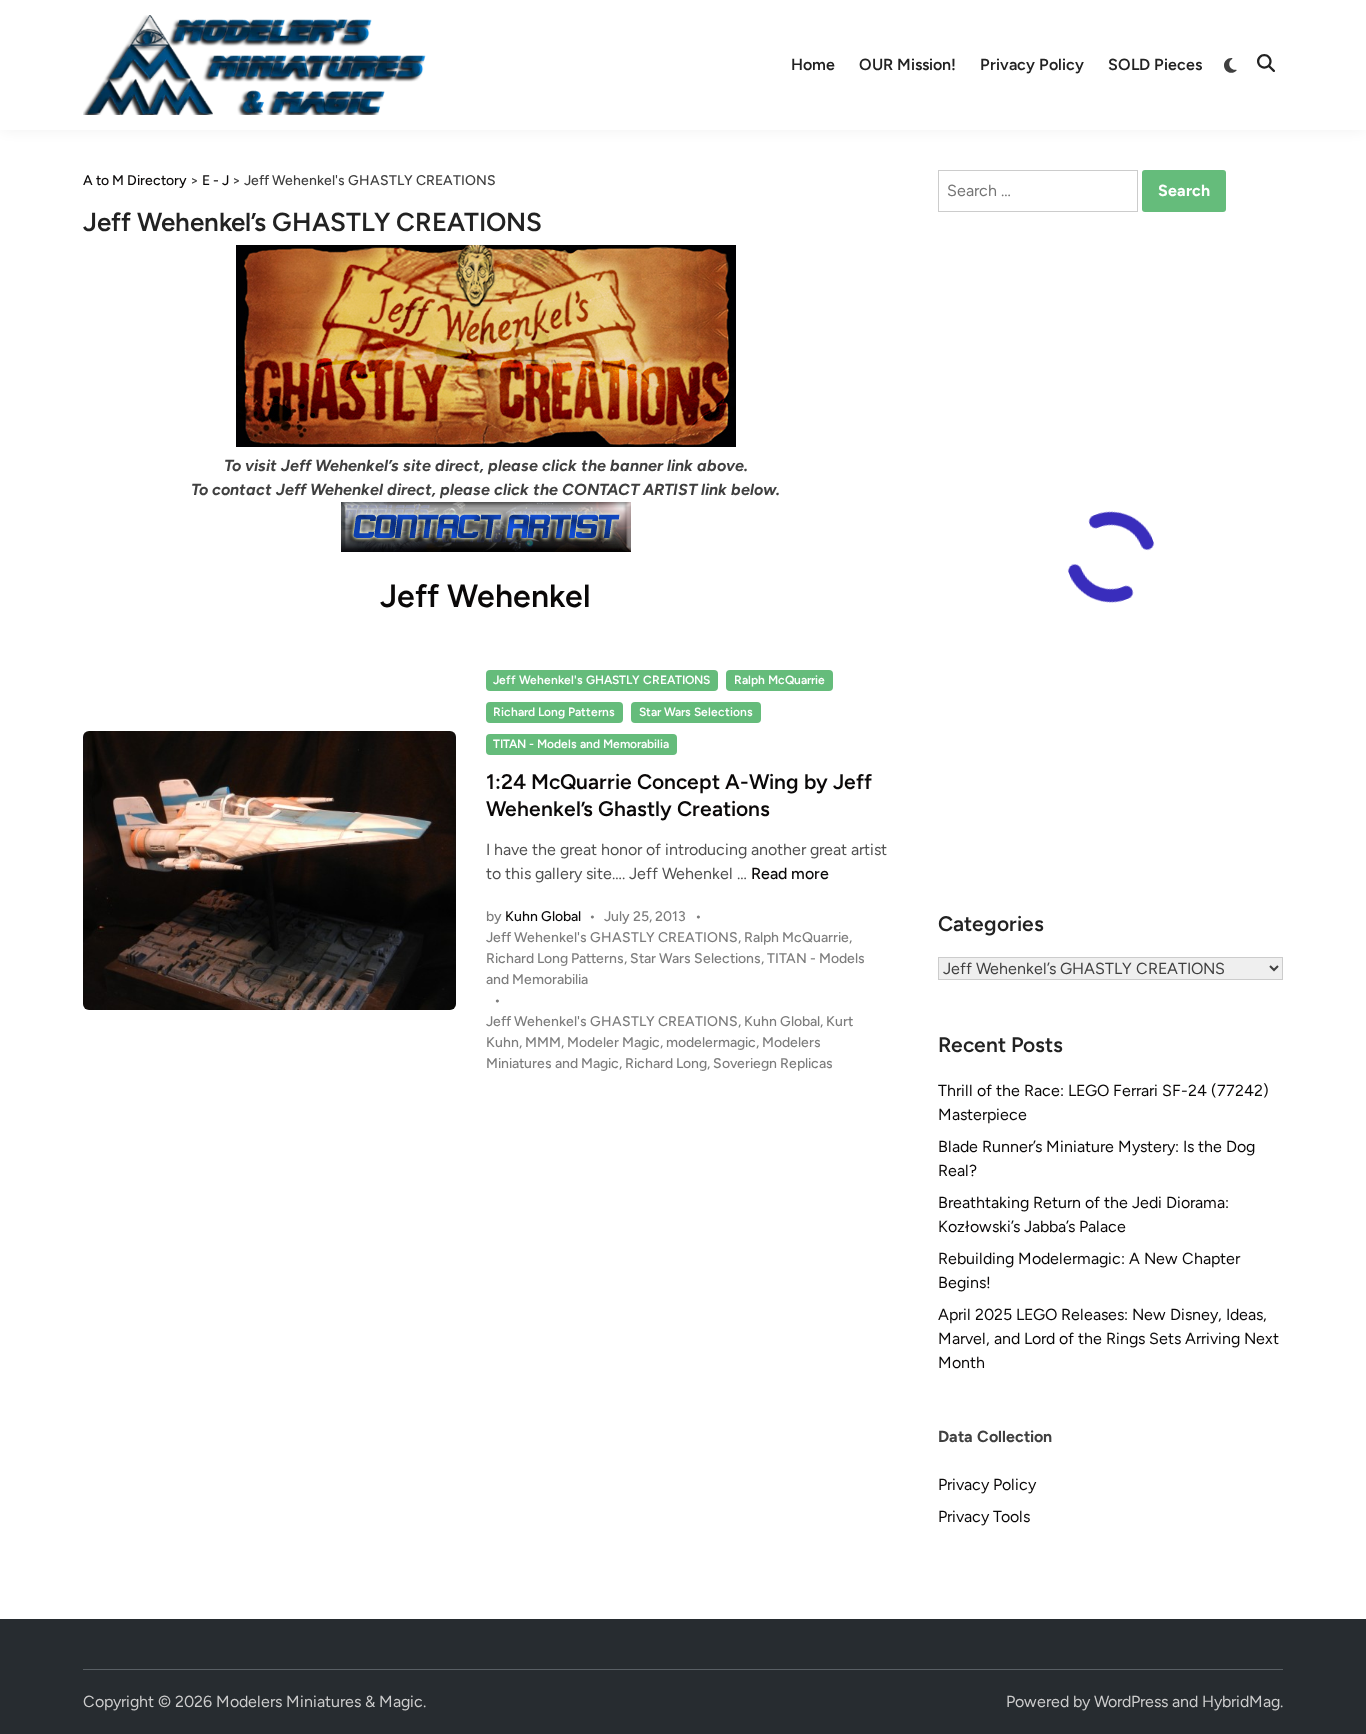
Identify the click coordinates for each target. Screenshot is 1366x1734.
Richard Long (666, 1063)
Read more (790, 873)
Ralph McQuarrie (779, 680)
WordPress (1131, 1701)
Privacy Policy (1032, 64)
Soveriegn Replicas (773, 1063)
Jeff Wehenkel (485, 596)
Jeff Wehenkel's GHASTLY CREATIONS (601, 680)
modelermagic (711, 1042)
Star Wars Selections (696, 712)
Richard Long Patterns (554, 712)
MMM (543, 1042)
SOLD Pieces (1155, 64)
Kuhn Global (543, 916)
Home (813, 64)
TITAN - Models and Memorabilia (581, 744)
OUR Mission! (907, 64)
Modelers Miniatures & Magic (319, 1701)
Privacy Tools (984, 1516)
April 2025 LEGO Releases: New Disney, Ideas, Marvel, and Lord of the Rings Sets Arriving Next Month (1108, 1338)
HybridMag (1241, 1701)
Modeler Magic (613, 1042)
